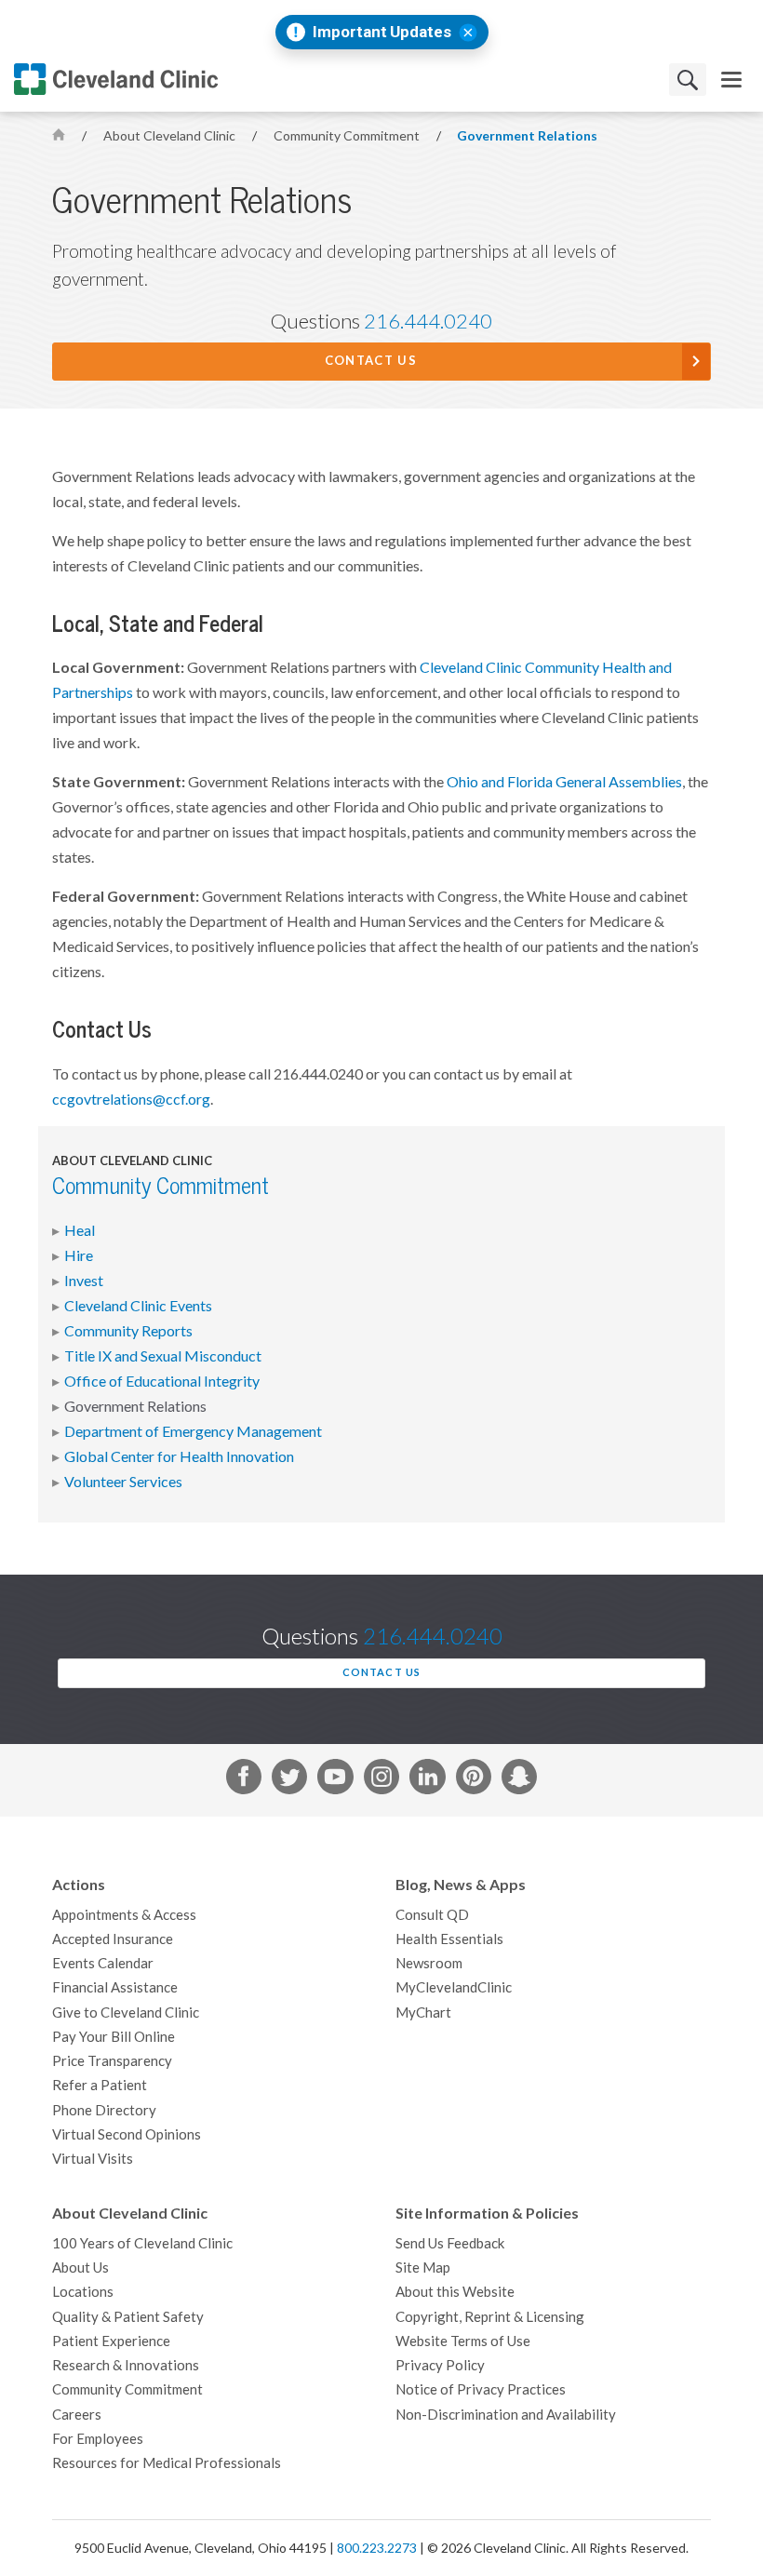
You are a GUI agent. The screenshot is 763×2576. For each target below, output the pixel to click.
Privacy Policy (440, 2365)
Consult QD (432, 1915)
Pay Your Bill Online (114, 2037)
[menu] (731, 80)
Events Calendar (103, 1963)
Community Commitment (348, 136)
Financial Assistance (115, 1987)
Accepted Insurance (113, 1939)
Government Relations (527, 136)
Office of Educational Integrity (162, 1381)
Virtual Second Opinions (127, 2134)
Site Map (423, 2267)
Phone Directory (104, 2110)
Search (688, 80)
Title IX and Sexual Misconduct (163, 1356)
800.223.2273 (377, 2548)
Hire (79, 1255)
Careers (77, 2415)
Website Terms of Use (463, 2341)
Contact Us (371, 361)
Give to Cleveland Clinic (126, 2012)
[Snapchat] (519, 1780)
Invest (84, 1281)
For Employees (98, 2439)
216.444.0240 (428, 321)
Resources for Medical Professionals (167, 2463)
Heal (80, 1230)
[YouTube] (335, 1780)
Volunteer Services (123, 1482)
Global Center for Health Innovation (179, 1456)
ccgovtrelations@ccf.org (131, 1099)
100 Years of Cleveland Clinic (142, 2243)
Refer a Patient (100, 2085)
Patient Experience (111, 2341)
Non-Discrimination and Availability (506, 2415)
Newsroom (429, 1963)
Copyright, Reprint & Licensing (490, 2317)
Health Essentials (449, 1939)
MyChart (423, 2012)
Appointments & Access (124, 1915)
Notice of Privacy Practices (481, 2389)
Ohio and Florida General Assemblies (564, 782)
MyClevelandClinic (454, 1987)
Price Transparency (112, 2061)
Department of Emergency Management (193, 1431)
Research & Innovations (126, 2365)
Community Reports (128, 1331)
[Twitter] (289, 1780)
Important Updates (382, 32)
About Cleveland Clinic (171, 136)
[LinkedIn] (427, 1780)
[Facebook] (244, 1780)
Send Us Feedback (450, 2243)
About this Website (455, 2292)
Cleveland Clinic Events (138, 1306)
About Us (80, 2267)
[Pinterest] (474, 1780)
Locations (83, 2292)
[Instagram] (381, 1780)
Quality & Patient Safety (128, 2317)
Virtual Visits (93, 2159)
